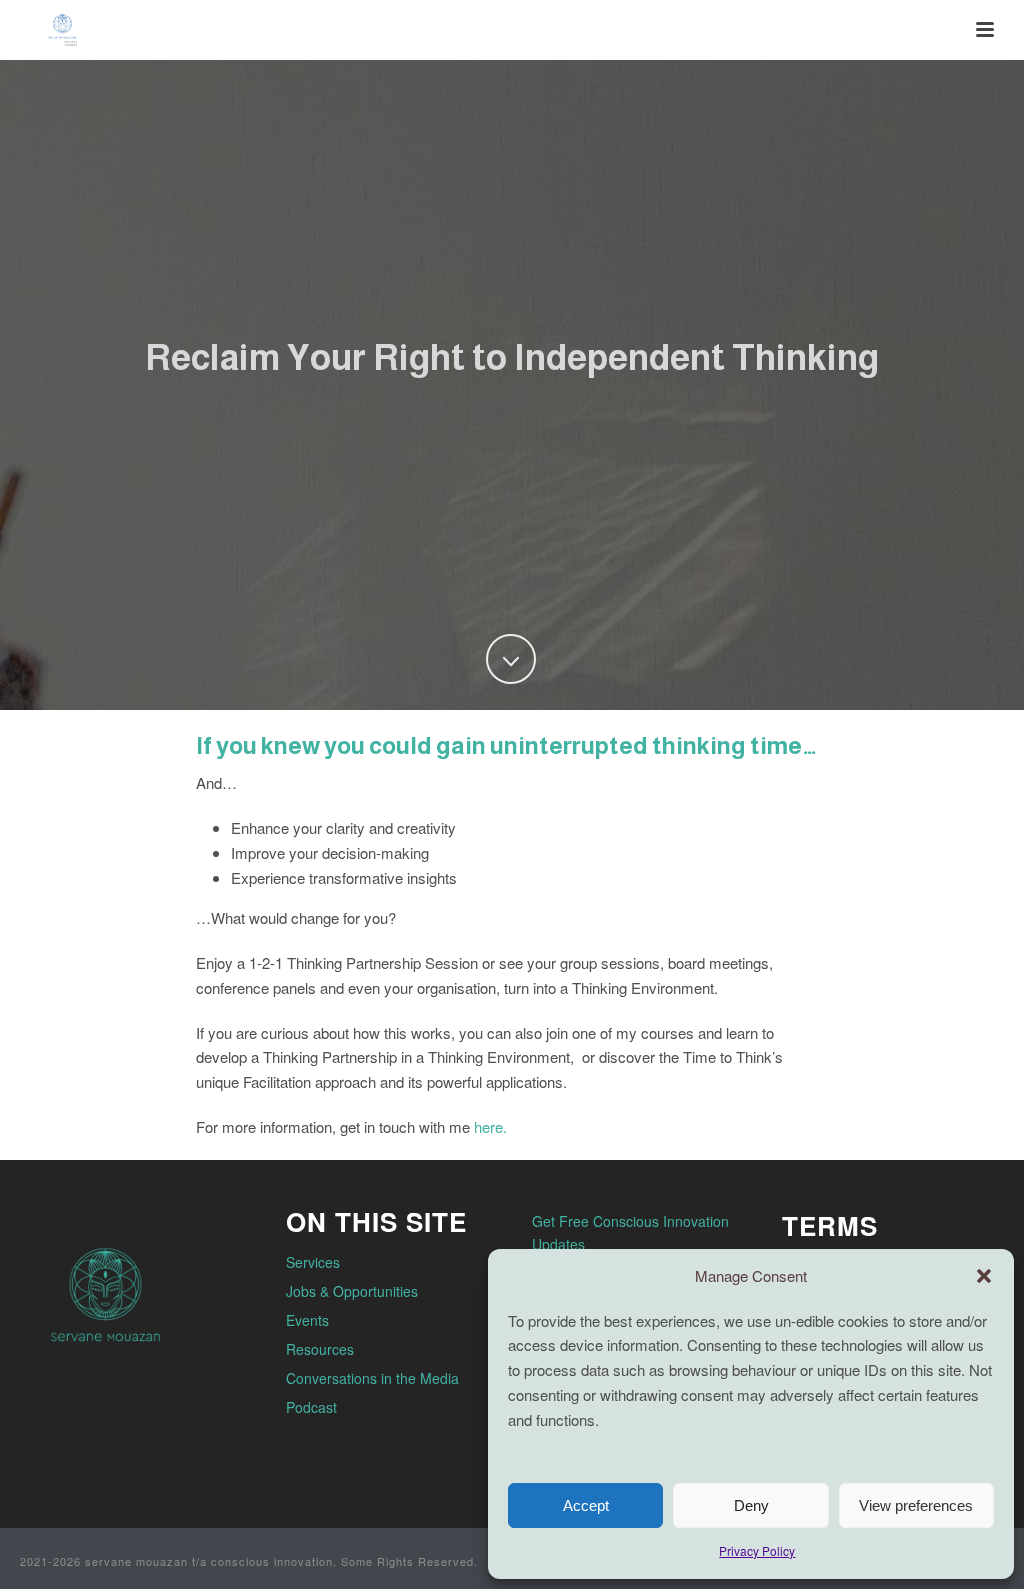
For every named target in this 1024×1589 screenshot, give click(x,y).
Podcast (311, 1407)
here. (490, 1126)
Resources (320, 1349)
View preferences (916, 1505)
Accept (586, 1505)
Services (313, 1262)
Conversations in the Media (372, 1378)
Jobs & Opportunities (352, 1291)
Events (307, 1320)
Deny (751, 1505)
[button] (984, 1276)
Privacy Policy (757, 1550)
